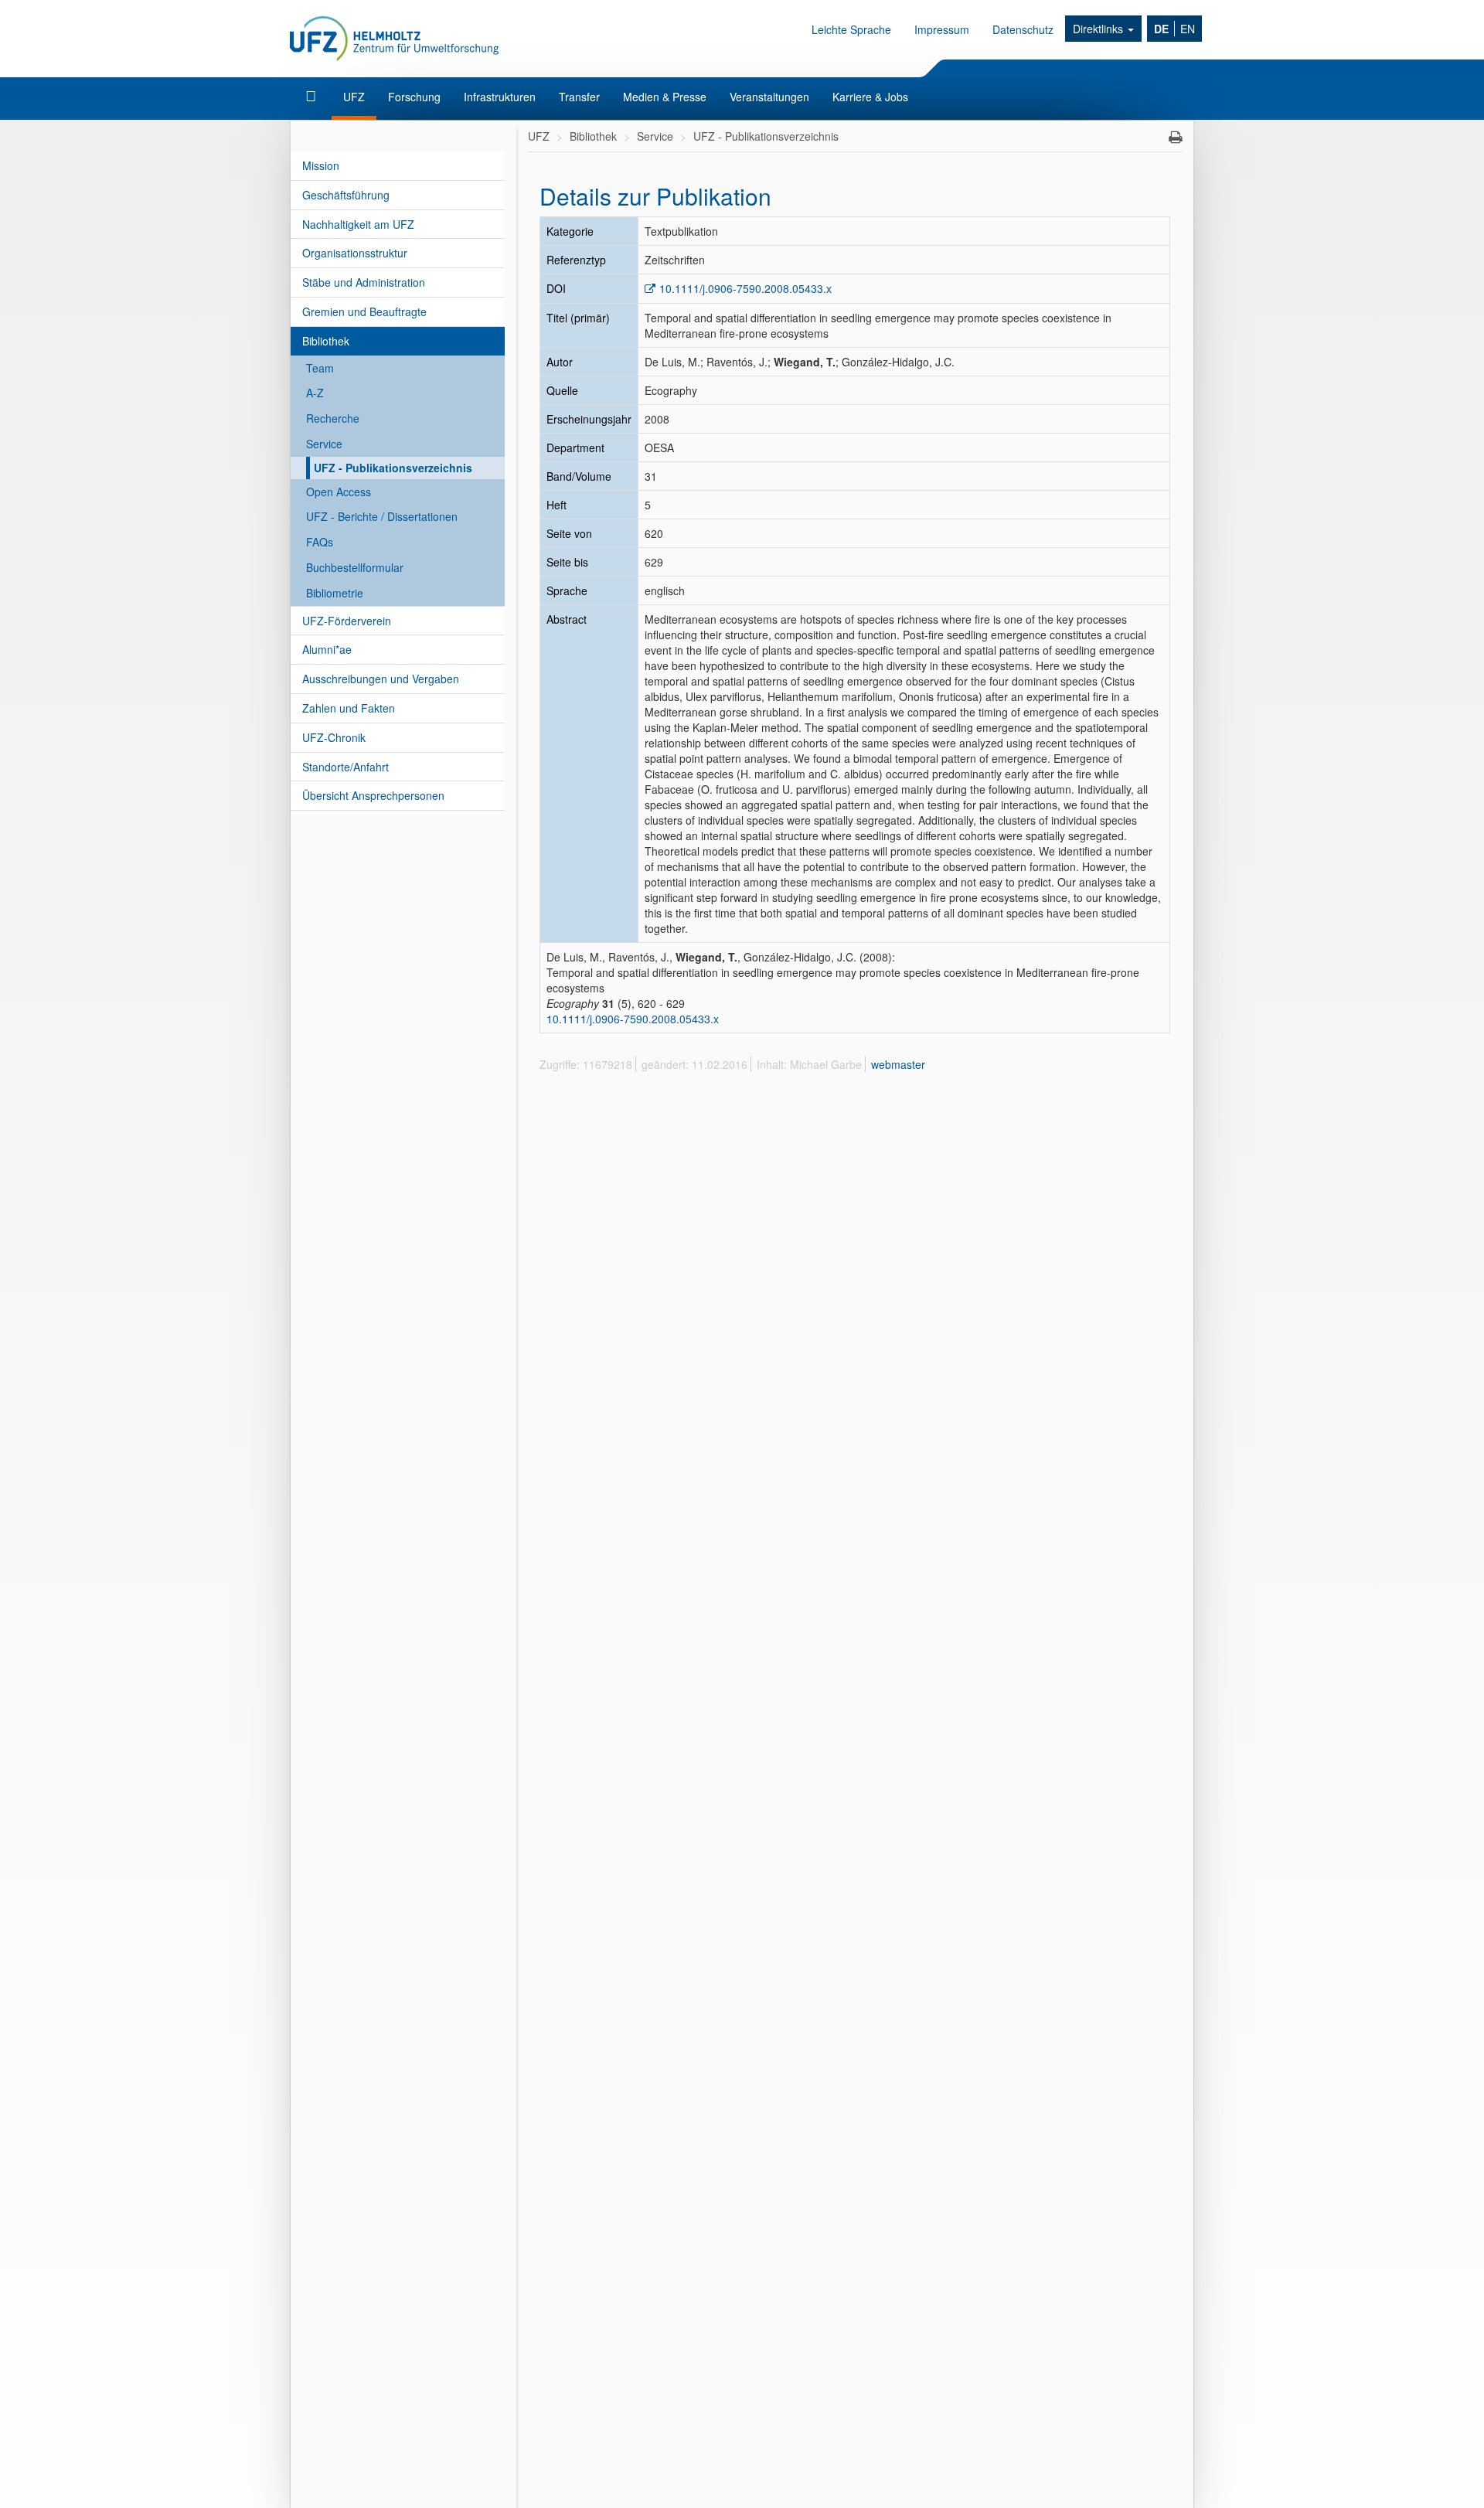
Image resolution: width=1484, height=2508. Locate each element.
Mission (321, 165)
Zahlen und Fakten (349, 708)
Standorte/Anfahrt (345, 767)
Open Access (339, 492)
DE (1161, 29)
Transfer (579, 97)
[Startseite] (313, 97)
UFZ (354, 97)
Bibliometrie (335, 593)
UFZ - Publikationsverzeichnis (393, 468)
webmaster (898, 1064)
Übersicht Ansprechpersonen (373, 795)
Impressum (942, 29)
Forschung (414, 97)
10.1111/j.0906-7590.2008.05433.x (745, 288)
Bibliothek (326, 341)
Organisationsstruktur (355, 253)
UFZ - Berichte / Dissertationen (382, 516)
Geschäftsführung (346, 195)
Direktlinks (1099, 29)
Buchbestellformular (355, 567)
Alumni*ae (327, 649)
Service (324, 444)
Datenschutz (1023, 29)
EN (1188, 29)
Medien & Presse (665, 97)
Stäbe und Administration (364, 282)
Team (320, 368)
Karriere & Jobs (870, 97)
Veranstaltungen (769, 97)
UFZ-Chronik (334, 737)
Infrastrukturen (500, 97)
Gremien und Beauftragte (364, 311)
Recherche (333, 418)
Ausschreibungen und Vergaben (381, 679)
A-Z (315, 393)
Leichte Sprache (851, 29)
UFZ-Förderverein (347, 621)
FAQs (320, 542)
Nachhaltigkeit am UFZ (358, 224)
